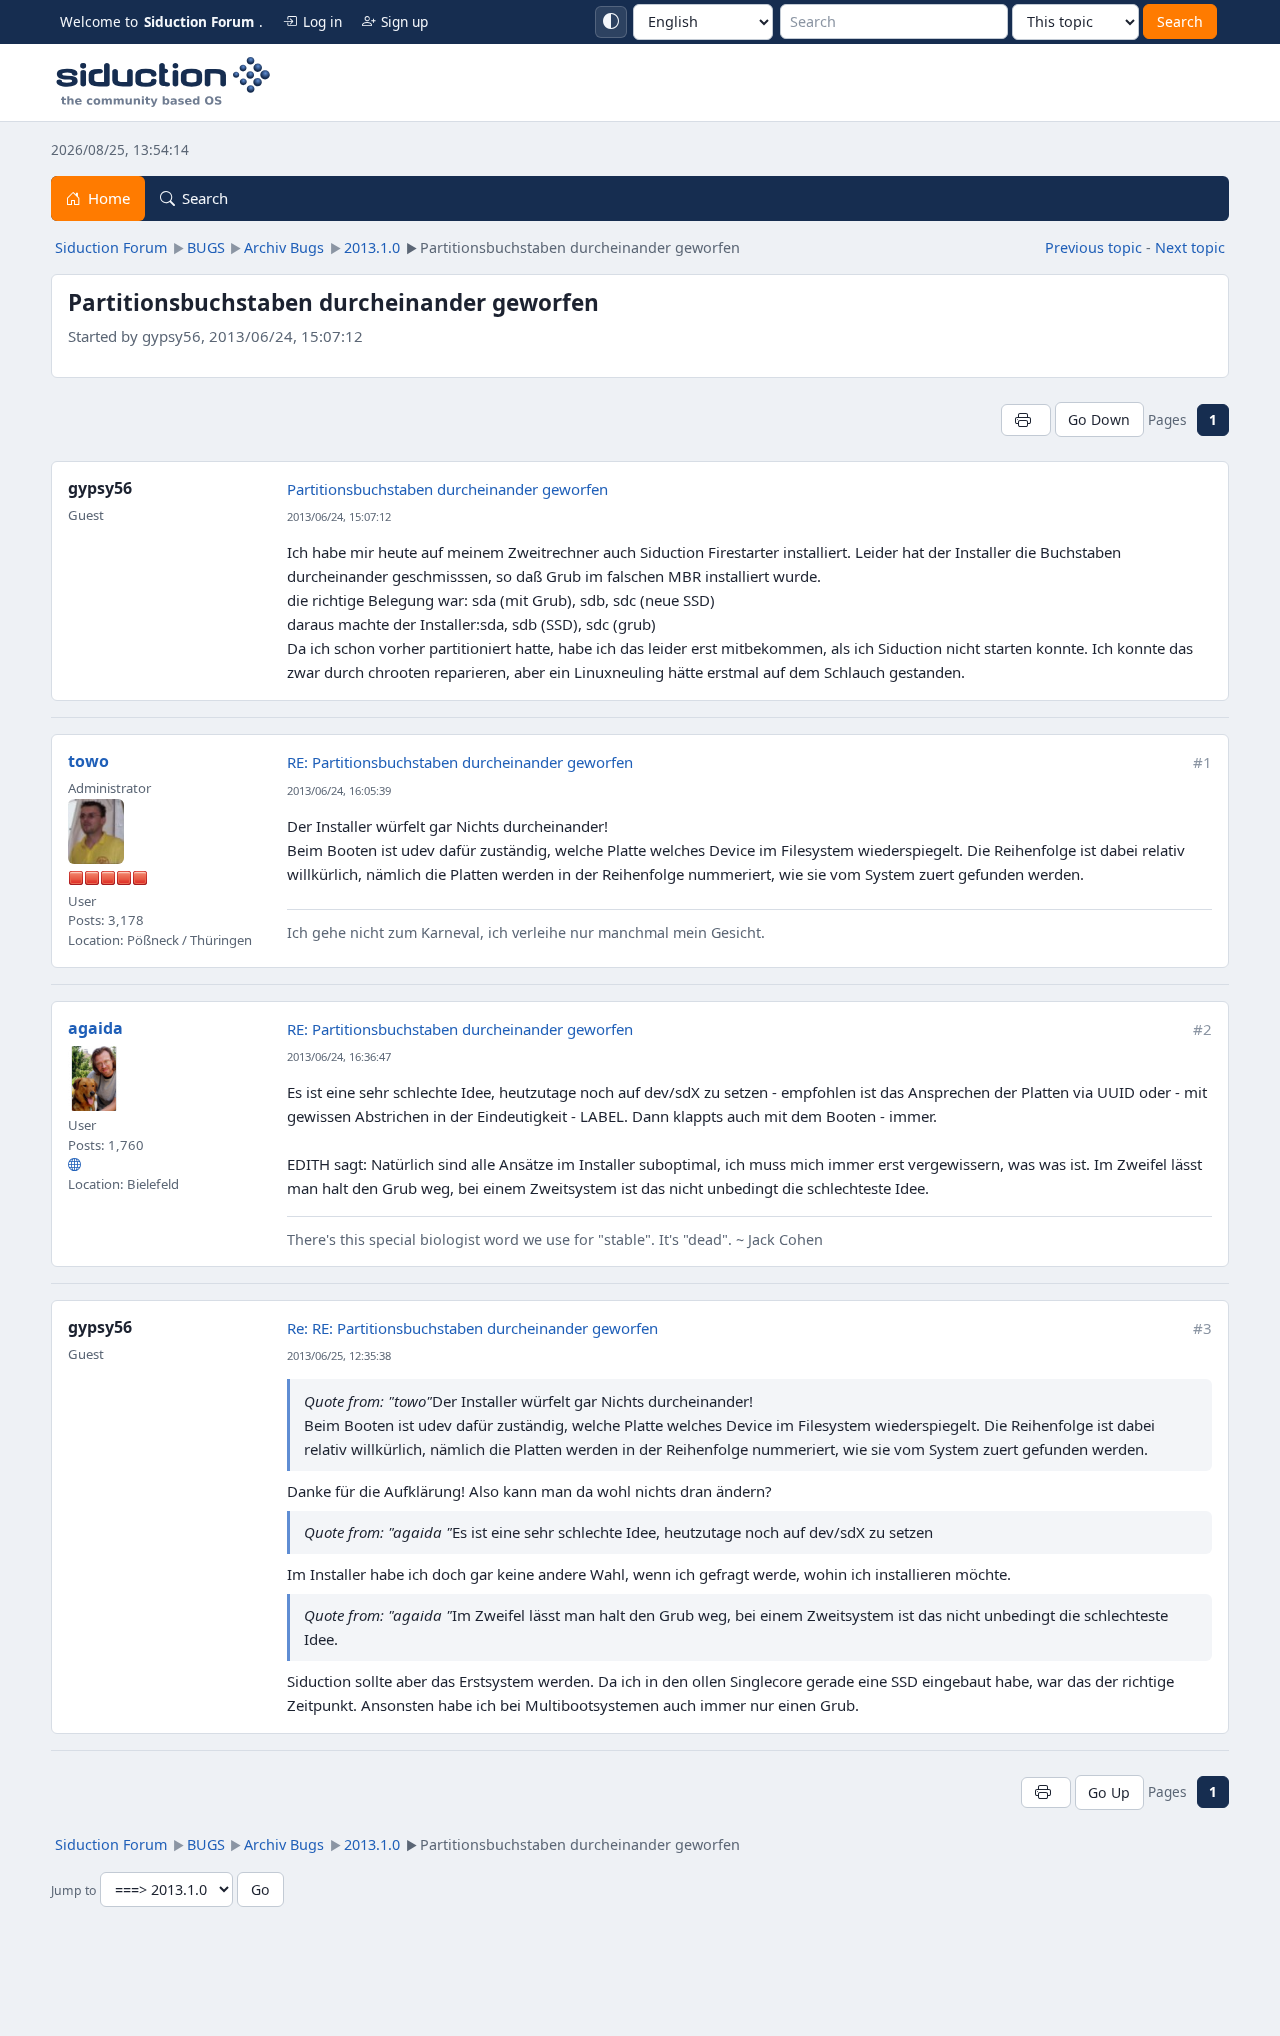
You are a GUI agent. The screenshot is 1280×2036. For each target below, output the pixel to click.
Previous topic (1093, 247)
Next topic (1190, 247)
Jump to (73, 1890)
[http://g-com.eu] (74, 1165)
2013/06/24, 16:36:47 (339, 1056)
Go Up (1109, 1792)
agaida (95, 1028)
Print (1025, 419)
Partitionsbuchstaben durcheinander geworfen (447, 489)
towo (88, 761)
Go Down (1099, 419)
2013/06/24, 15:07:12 (339, 516)
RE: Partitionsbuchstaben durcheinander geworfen (460, 762)
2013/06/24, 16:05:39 (339, 790)
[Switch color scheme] (611, 22)
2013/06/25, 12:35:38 (339, 1355)
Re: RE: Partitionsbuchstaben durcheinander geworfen (472, 1328)
